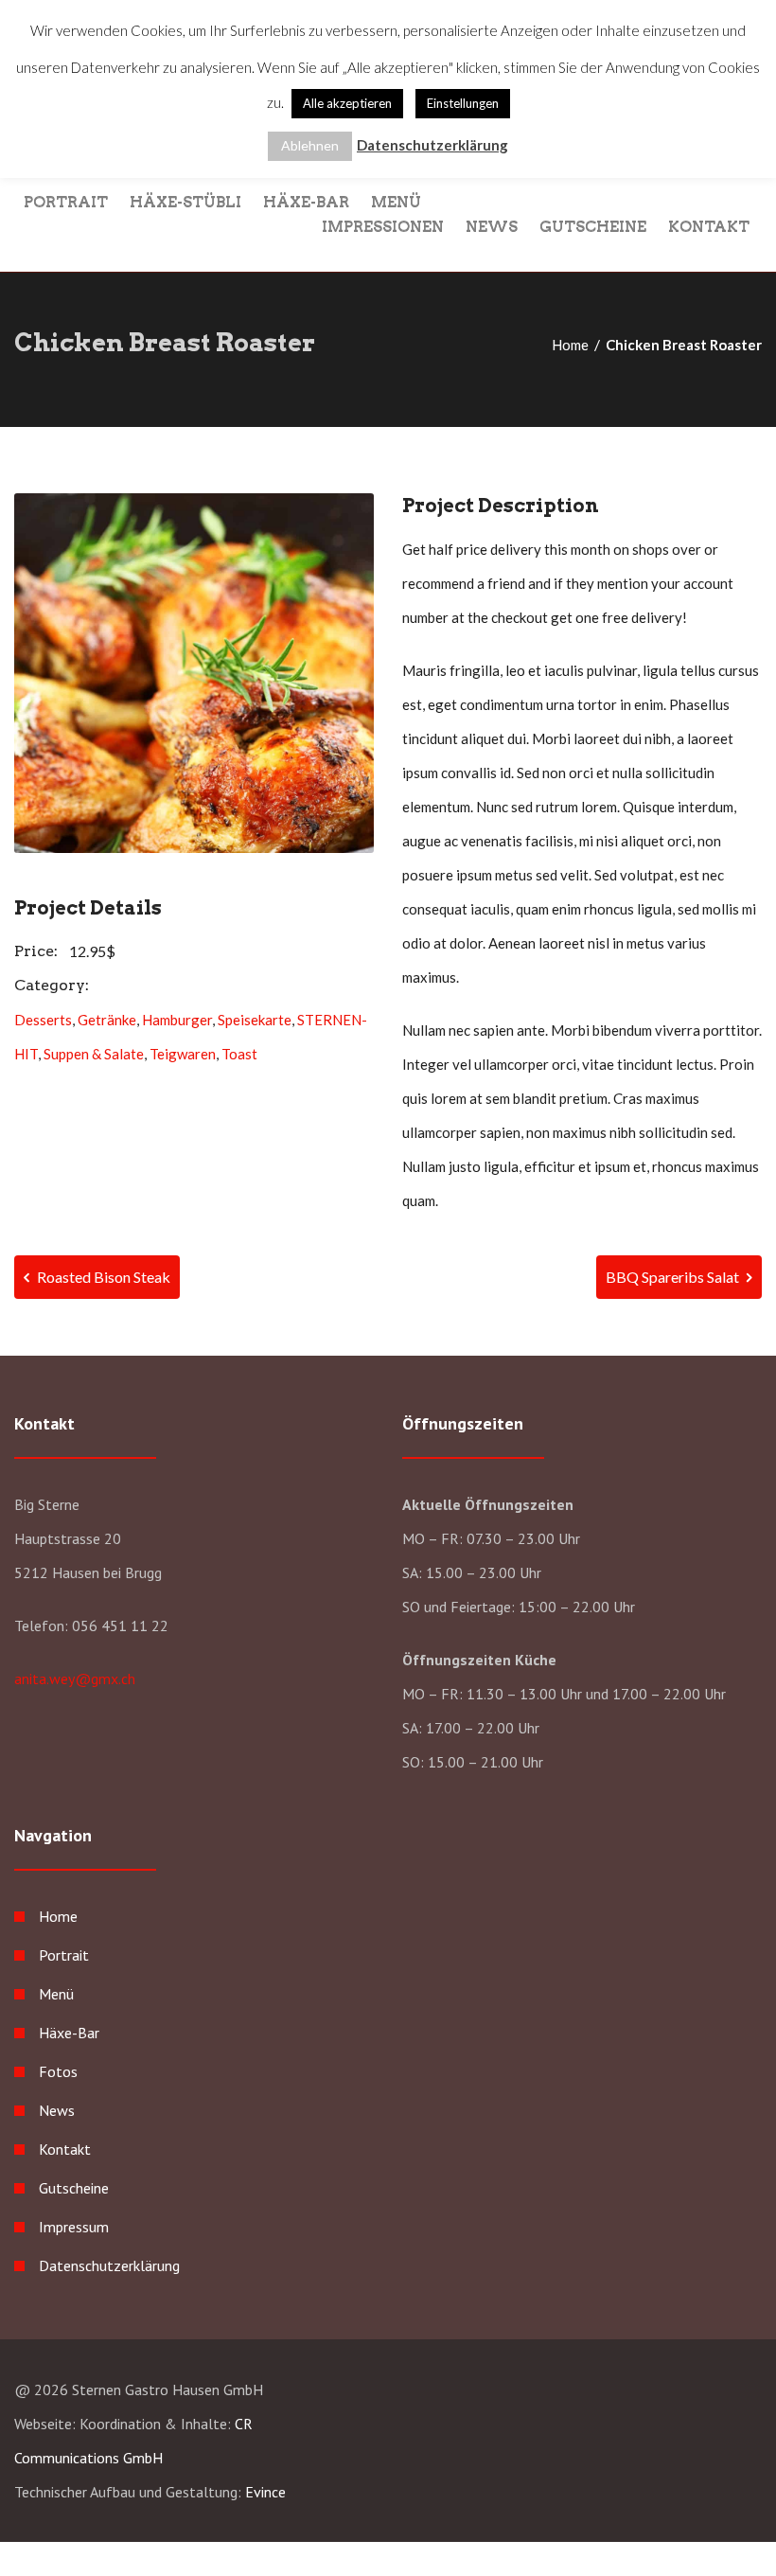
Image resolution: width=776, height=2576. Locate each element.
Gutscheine (593, 226)
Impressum (74, 2227)
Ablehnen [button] (310, 145)
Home (570, 345)
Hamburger (177, 1020)
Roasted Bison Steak (102, 1277)
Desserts (43, 1020)
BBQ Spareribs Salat (674, 1277)
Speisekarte (255, 1020)
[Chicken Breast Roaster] (194, 673)
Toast (239, 1054)
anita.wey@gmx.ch (75, 1679)
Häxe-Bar (306, 201)
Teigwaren (183, 1054)
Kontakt (709, 226)
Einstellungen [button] (463, 103)
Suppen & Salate (94, 1054)
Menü (396, 201)
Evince (265, 2492)
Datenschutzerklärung (109, 2265)
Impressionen (383, 226)
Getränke (107, 1020)
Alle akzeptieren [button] (347, 103)
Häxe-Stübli (185, 201)
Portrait (66, 201)
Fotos (58, 2071)
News (492, 226)
